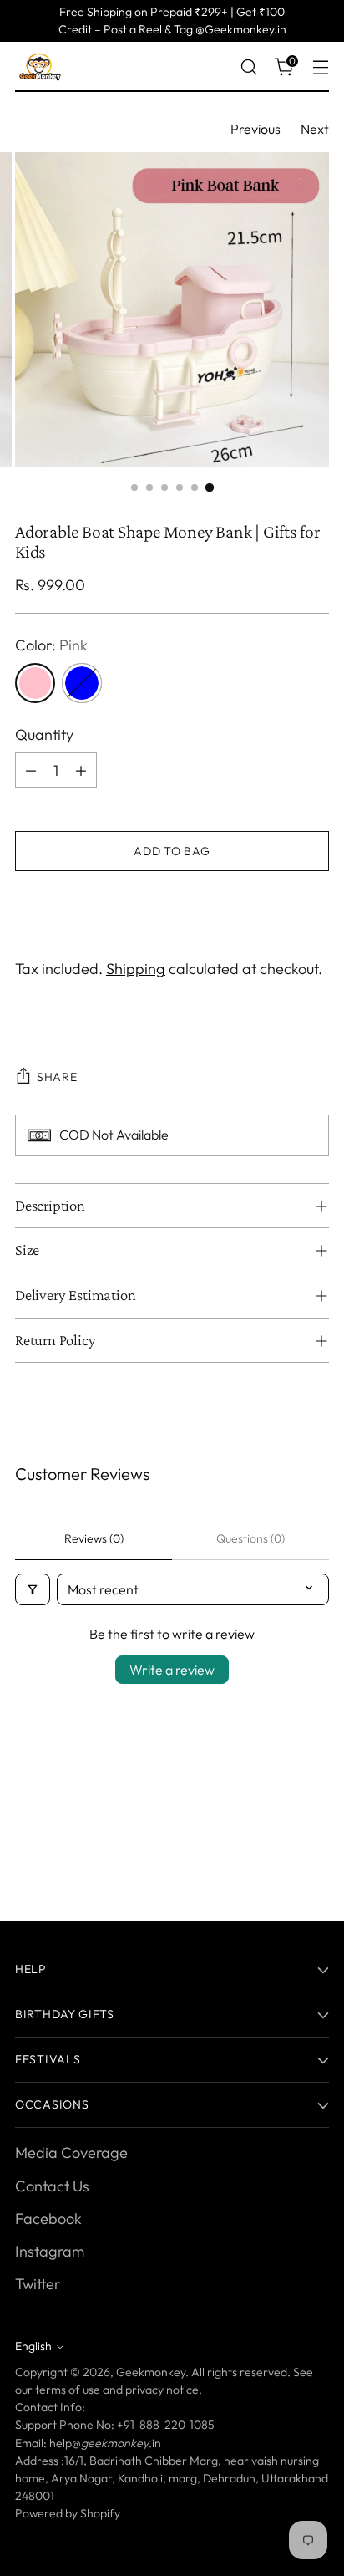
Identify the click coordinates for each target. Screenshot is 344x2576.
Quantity (44, 735)
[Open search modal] (248, 67)
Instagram (50, 2251)
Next (315, 129)
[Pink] (35, 683)
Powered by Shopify (68, 2513)
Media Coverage (71, 2153)
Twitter (38, 2284)
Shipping (136, 969)
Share (57, 1077)
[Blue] (82, 683)
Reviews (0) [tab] (94, 1538)
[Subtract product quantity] (31, 770)
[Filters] (33, 1589)
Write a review (172, 1670)
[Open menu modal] (320, 67)
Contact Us (52, 2186)
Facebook (48, 2219)
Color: (51, 645)
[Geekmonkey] (40, 67)
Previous (255, 129)
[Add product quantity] (81, 770)
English (33, 2346)
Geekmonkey (151, 2372)
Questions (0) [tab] (250, 1538)
